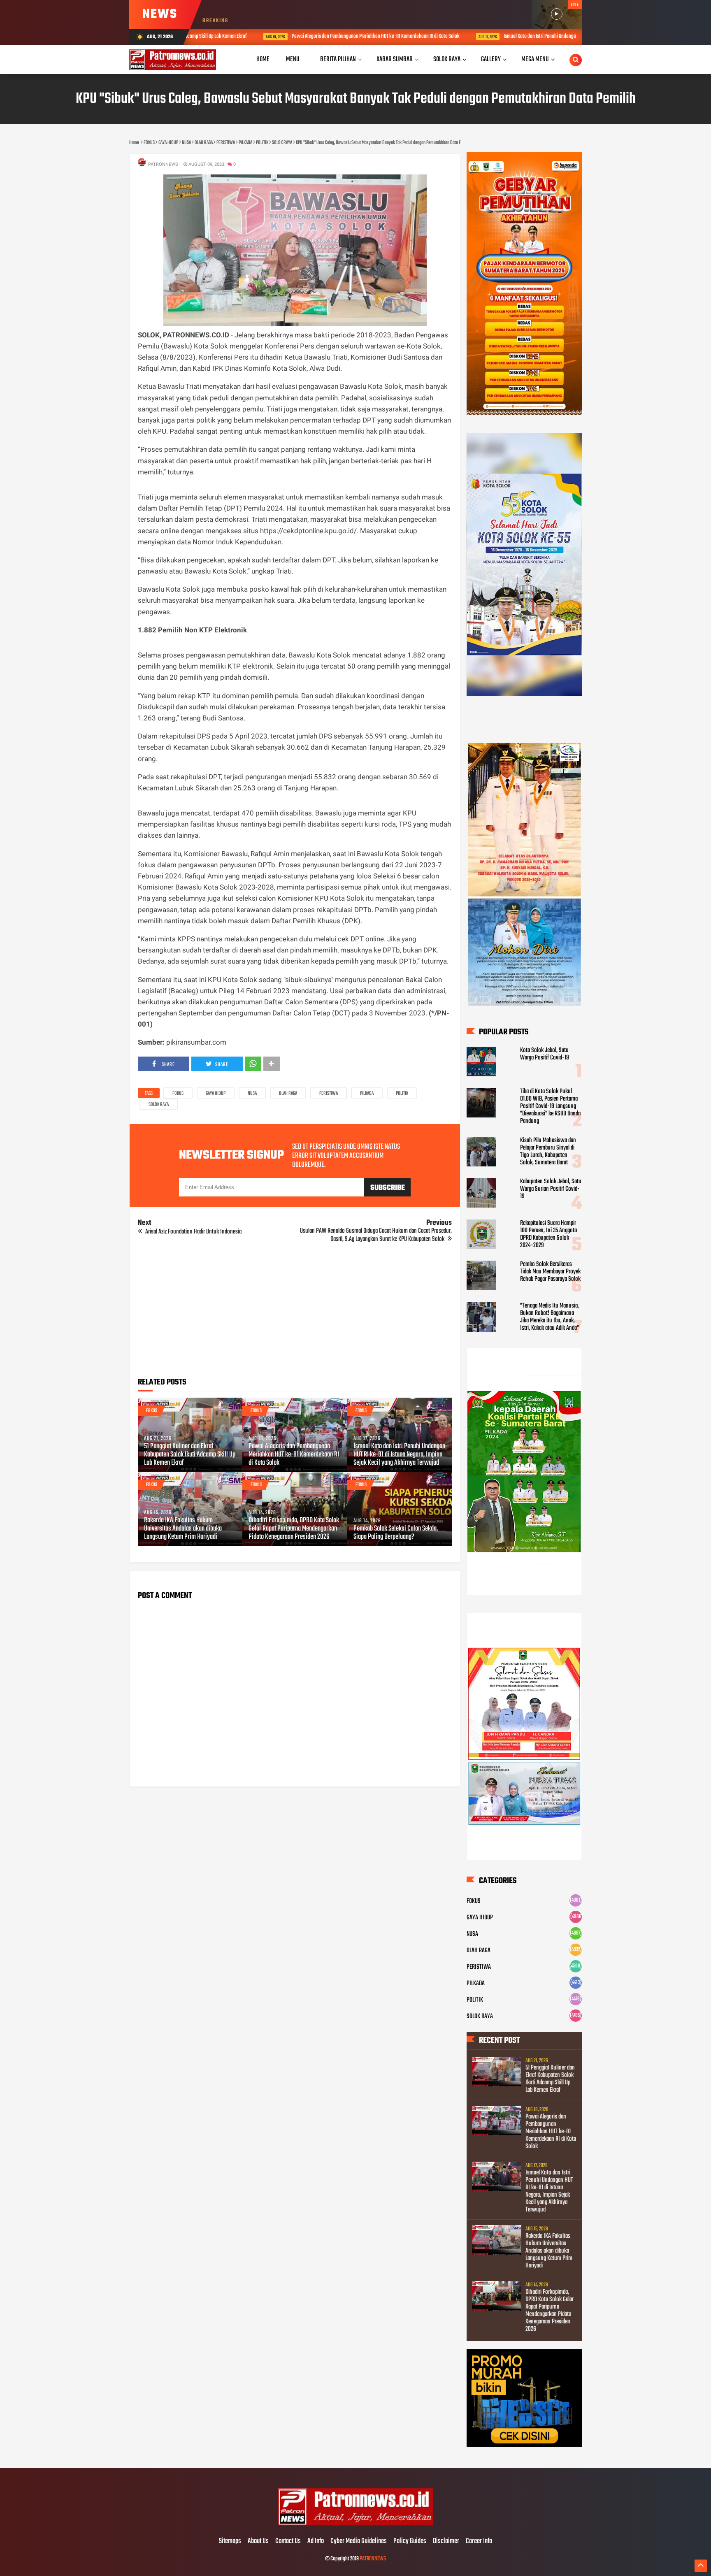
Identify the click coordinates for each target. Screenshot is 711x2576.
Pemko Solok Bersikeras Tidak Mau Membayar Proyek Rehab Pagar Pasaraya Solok (550, 1272)
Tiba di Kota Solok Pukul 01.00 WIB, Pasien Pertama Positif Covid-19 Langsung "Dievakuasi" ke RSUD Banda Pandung (550, 1106)
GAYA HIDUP (216, 1094)
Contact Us (288, 2541)
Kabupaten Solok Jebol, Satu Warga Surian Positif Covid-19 (551, 1189)
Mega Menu (535, 59)
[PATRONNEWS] (356, 2524)
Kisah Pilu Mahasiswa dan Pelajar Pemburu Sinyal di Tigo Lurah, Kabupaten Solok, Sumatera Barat (548, 1152)
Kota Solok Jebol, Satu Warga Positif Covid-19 (545, 1054)
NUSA (252, 1094)
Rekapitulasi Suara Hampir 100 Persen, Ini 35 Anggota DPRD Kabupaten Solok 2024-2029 (548, 1234)
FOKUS (178, 1094)
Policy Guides (410, 2541)
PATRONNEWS (373, 2559)
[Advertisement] (295, 1313)
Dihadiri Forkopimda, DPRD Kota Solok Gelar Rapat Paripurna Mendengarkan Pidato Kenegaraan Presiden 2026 (294, 1529)
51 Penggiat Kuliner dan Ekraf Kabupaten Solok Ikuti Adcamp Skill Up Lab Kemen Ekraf (190, 1455)
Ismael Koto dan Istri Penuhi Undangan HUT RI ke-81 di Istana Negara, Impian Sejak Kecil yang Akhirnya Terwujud (549, 36)
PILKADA (367, 1094)
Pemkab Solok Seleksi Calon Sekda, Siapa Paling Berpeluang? (396, 1533)
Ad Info (316, 2541)
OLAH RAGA (288, 1094)
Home (263, 59)
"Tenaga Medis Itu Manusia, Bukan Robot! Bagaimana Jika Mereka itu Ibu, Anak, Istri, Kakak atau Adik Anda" (550, 1317)
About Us (258, 2541)
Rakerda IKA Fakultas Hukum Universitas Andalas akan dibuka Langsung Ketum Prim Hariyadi (183, 1529)
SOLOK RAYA (159, 1105)
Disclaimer (446, 2541)
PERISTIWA (329, 1094)
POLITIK (402, 1094)
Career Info (479, 2541)
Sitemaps (230, 2541)
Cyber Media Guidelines (359, 2541)
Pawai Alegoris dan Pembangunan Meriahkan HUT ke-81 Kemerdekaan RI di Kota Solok (311, 36)
